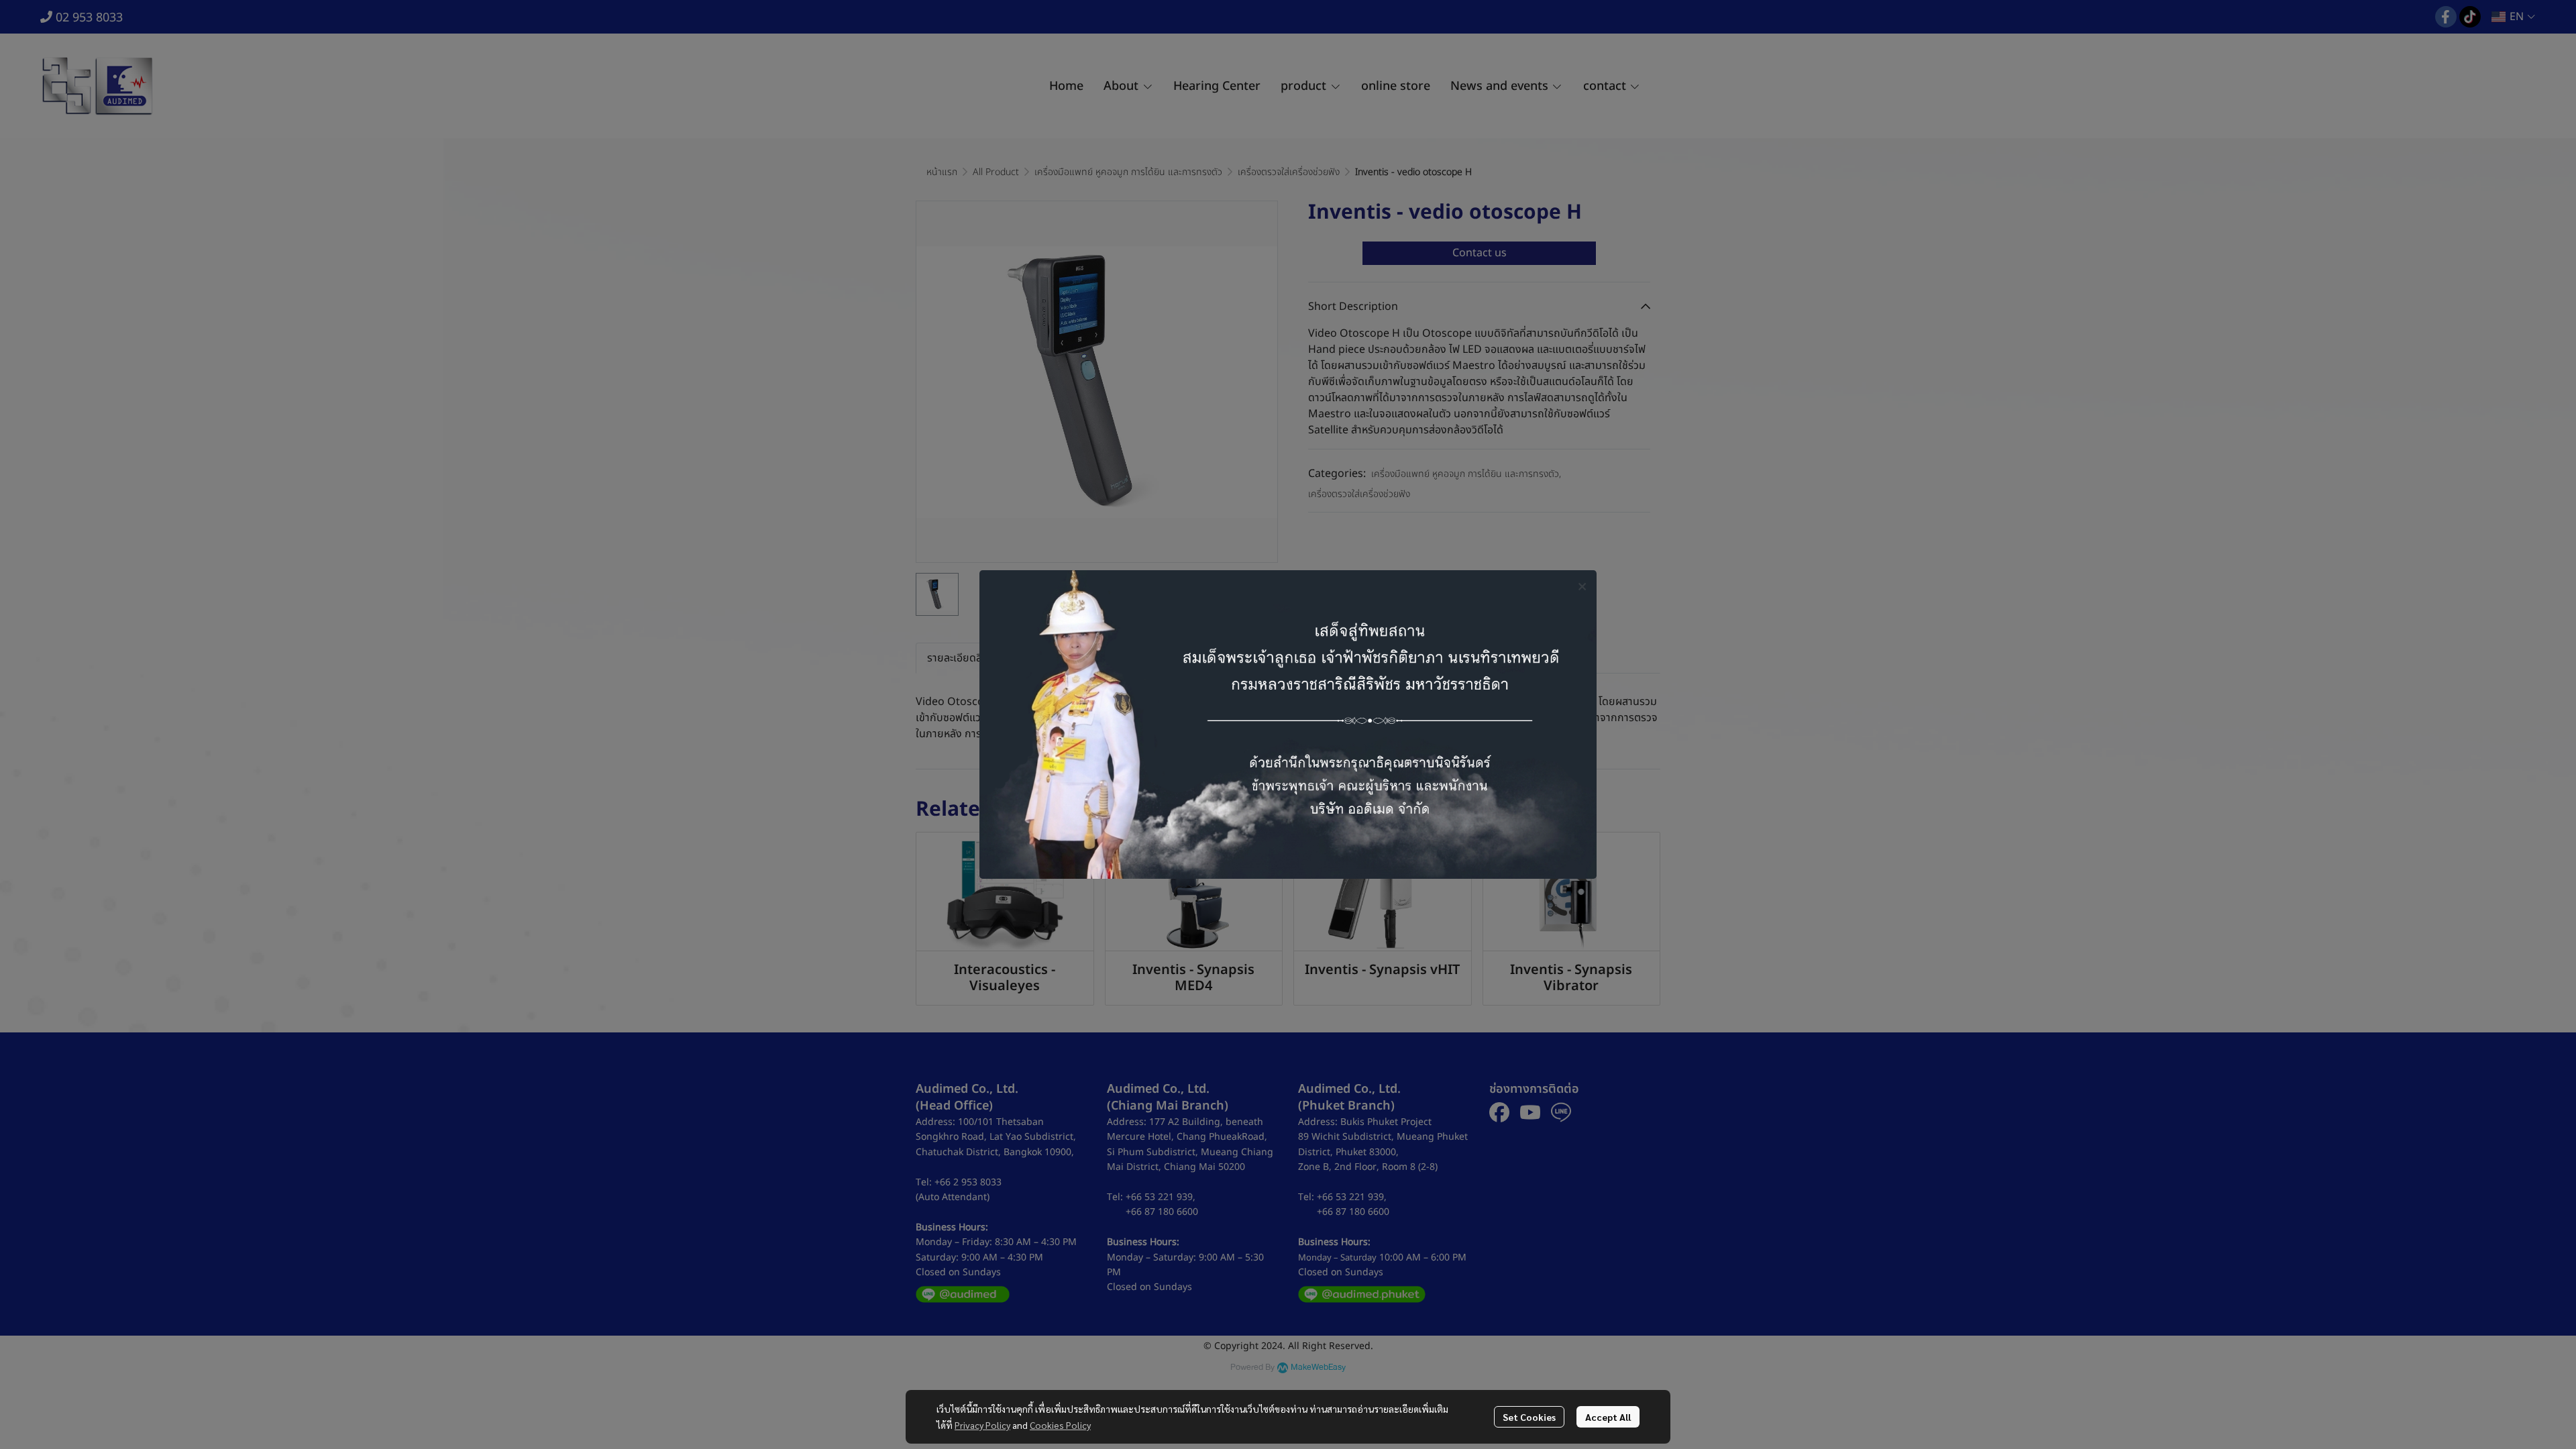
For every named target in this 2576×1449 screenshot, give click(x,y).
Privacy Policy (982, 1425)
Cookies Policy (1060, 1425)
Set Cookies (1529, 1417)
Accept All (1608, 1417)
